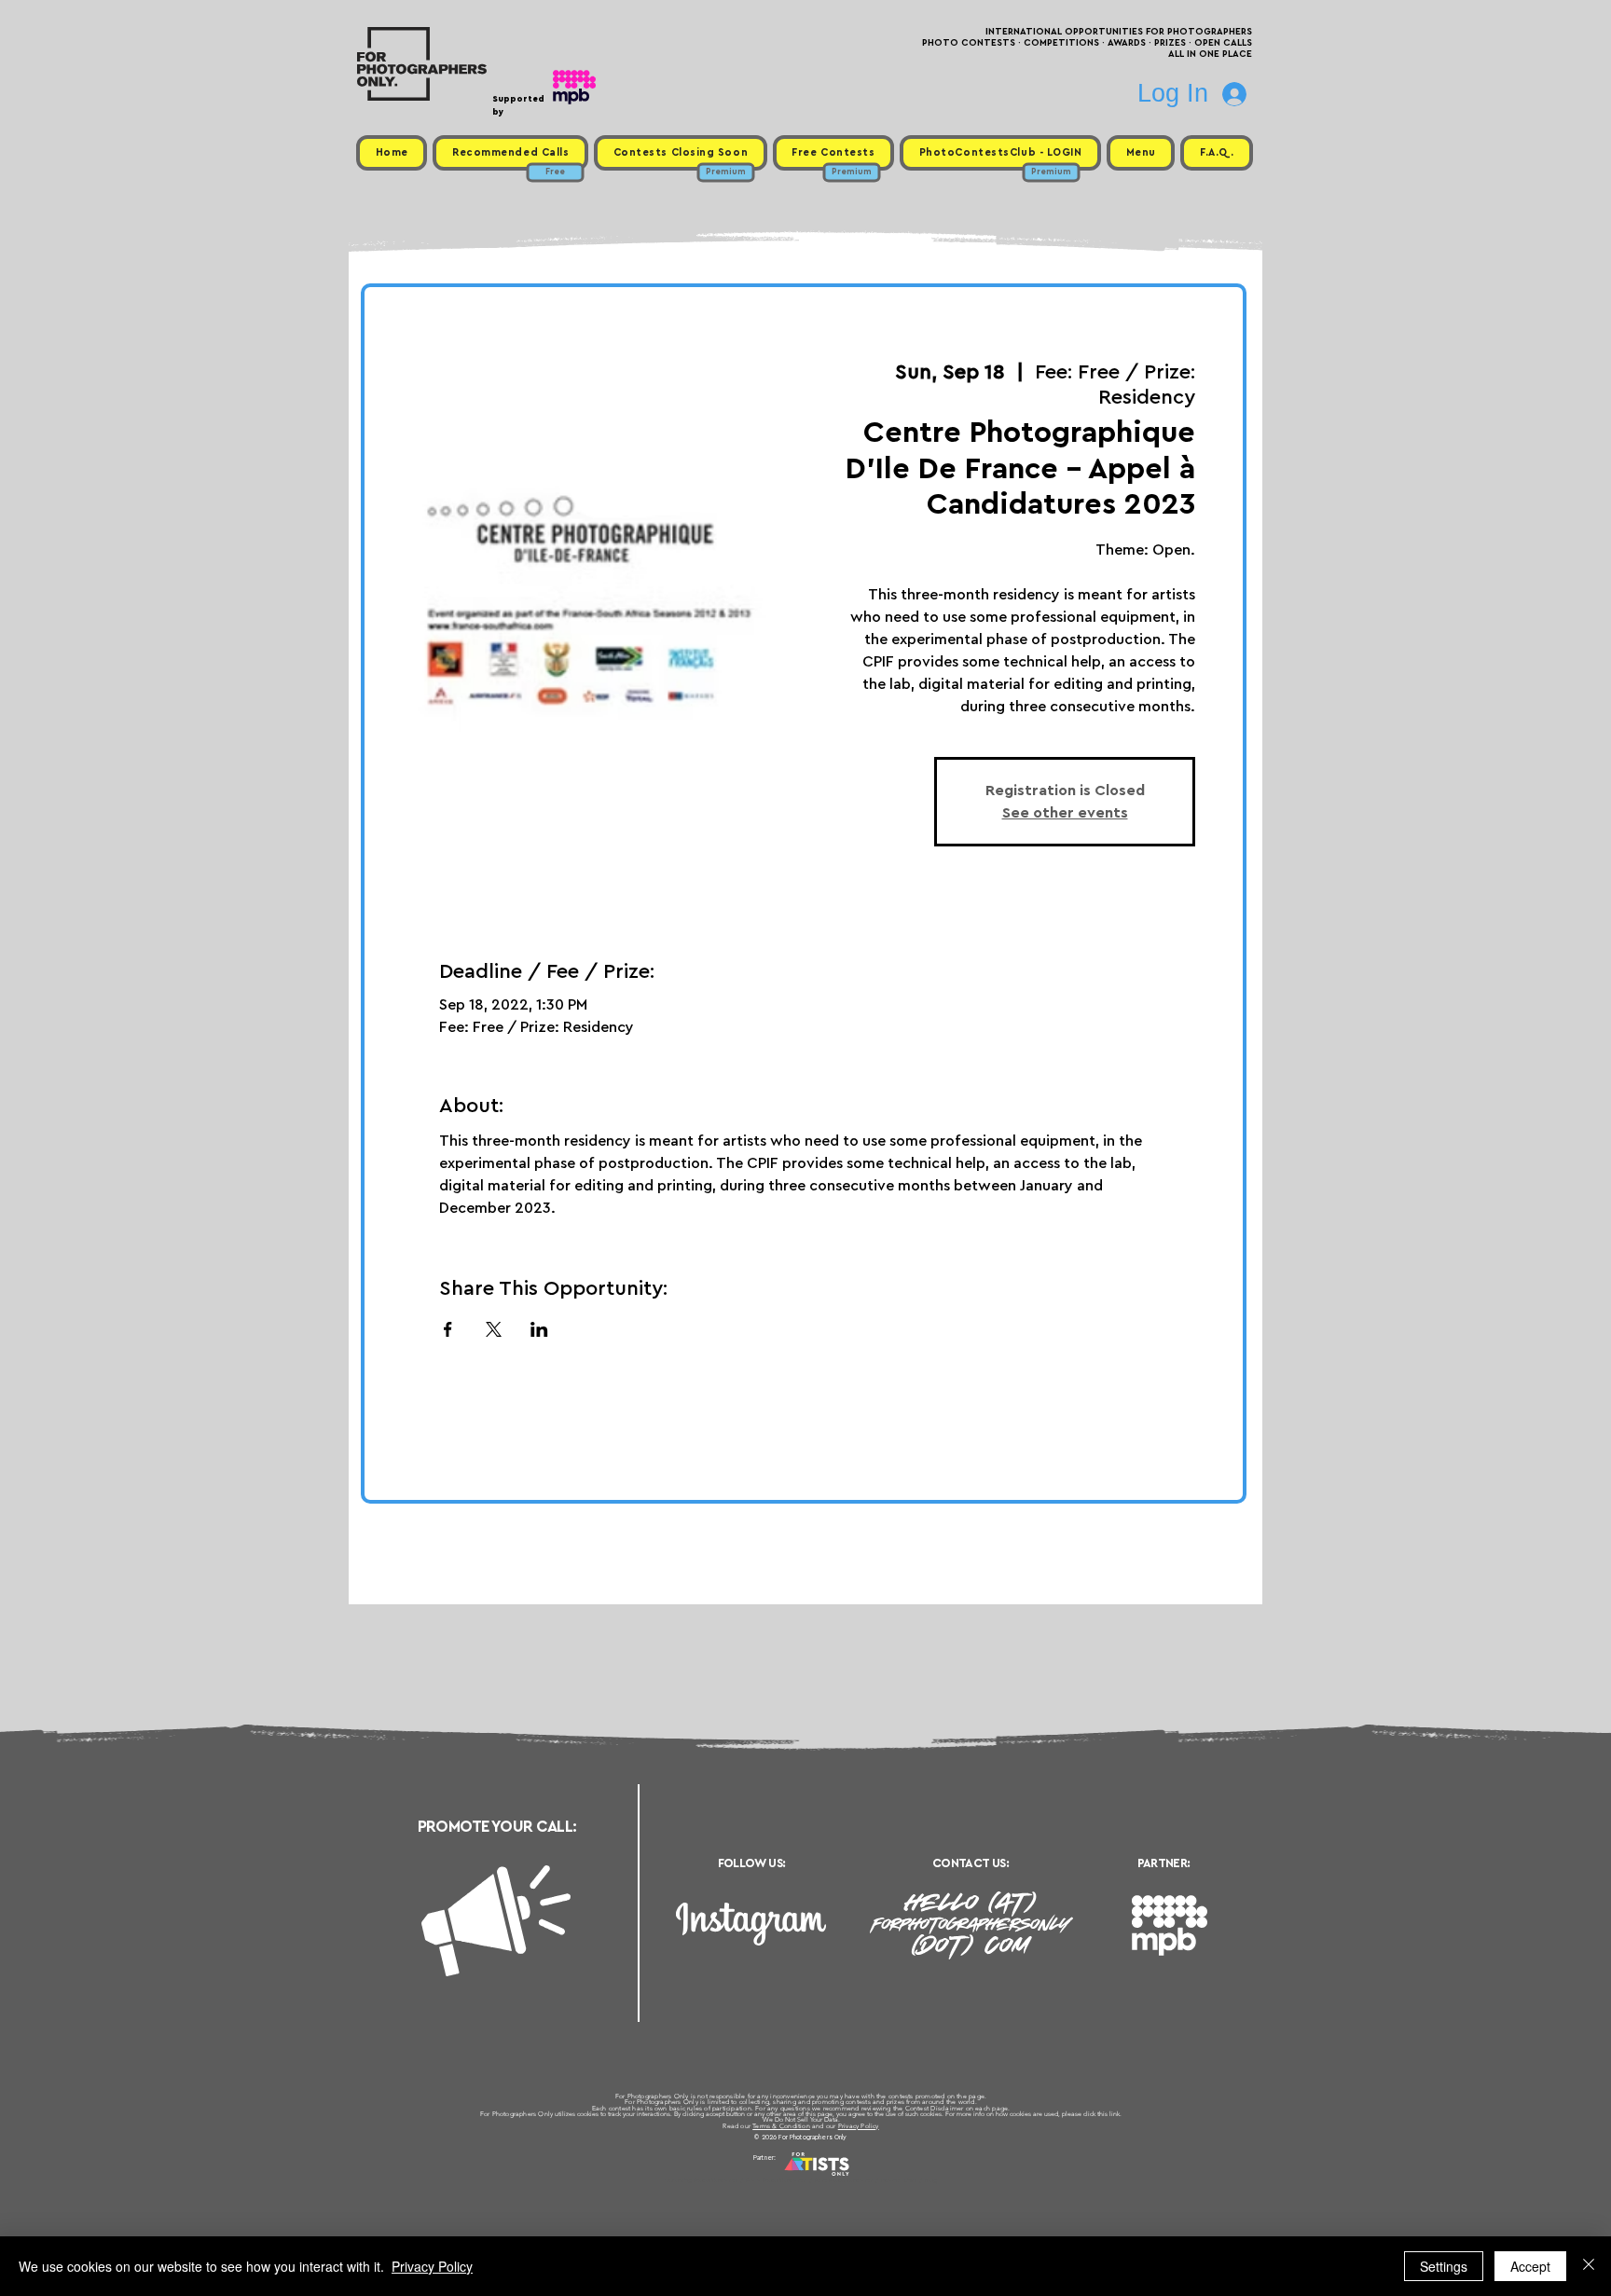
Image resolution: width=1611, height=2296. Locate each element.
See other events (1065, 813)
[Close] (1589, 2266)
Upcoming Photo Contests (702, 2180)
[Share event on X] (494, 1329)
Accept (1530, 2266)
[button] (1141, 153)
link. (1115, 2114)
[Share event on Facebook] (448, 1329)
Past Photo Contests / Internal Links (867, 2180)
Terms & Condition (781, 2126)
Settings (1444, 2266)
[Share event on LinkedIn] (539, 1329)
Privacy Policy (859, 2126)
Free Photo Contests (776, 2180)
